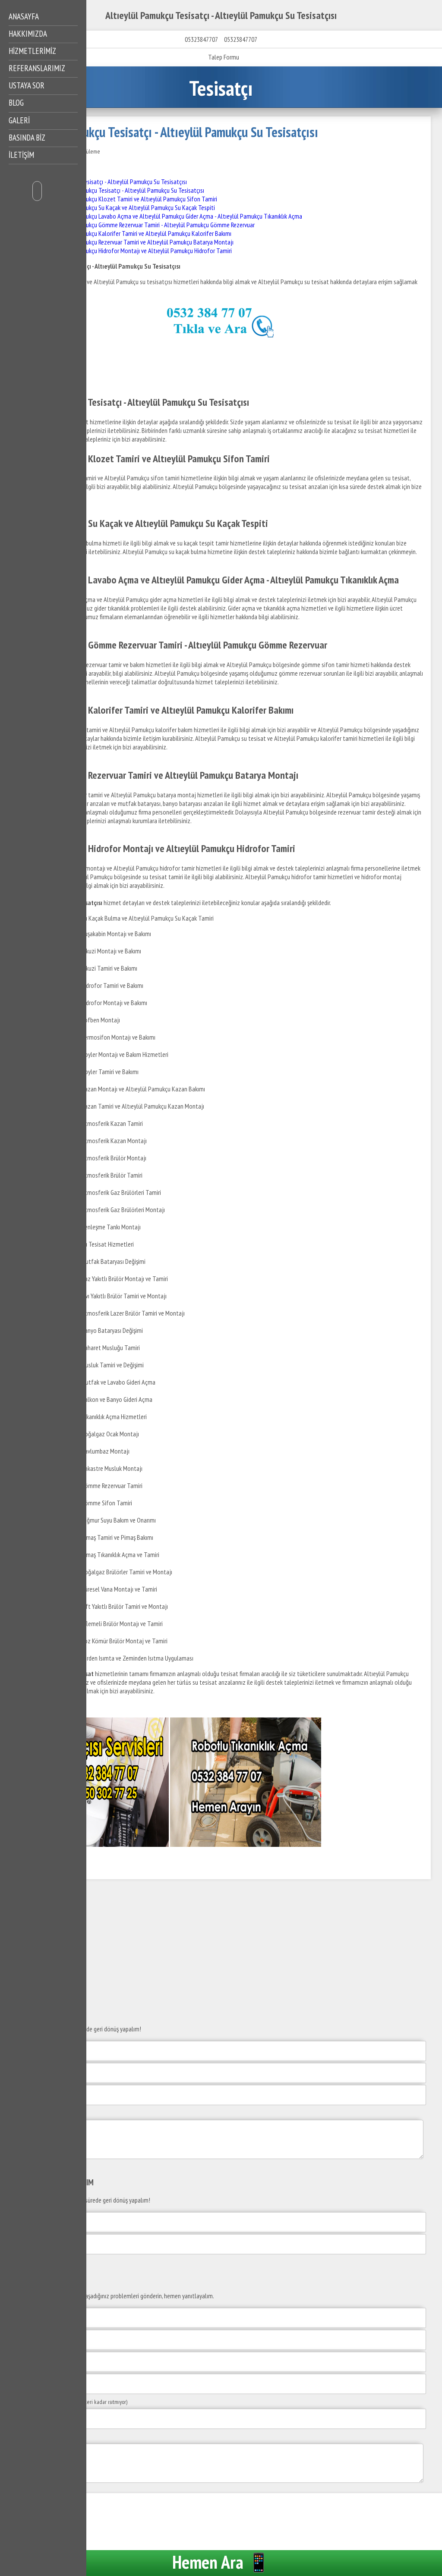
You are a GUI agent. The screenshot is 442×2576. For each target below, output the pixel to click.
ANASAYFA (24, 16)
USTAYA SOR (27, 85)
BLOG (16, 103)
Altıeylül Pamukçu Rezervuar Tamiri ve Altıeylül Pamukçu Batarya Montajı (143, 242)
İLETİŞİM (21, 155)
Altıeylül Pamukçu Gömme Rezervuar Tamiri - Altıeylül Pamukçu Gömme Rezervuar (154, 225)
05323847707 (201, 39)
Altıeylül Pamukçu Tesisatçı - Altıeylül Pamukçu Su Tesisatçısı (111, 182)
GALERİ (19, 120)
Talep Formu (224, 57)
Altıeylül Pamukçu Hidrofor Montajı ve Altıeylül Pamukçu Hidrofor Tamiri (142, 251)
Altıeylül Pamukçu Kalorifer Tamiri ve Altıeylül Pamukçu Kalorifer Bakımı (142, 233)
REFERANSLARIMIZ (37, 68)
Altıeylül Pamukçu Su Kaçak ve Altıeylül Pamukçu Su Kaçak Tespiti (134, 207)
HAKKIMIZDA (28, 34)
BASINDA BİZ (27, 138)
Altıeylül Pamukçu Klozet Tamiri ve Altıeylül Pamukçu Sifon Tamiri (135, 199)
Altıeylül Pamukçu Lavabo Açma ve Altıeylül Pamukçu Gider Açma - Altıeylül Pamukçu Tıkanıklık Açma (177, 216)
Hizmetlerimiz (32, 51)
